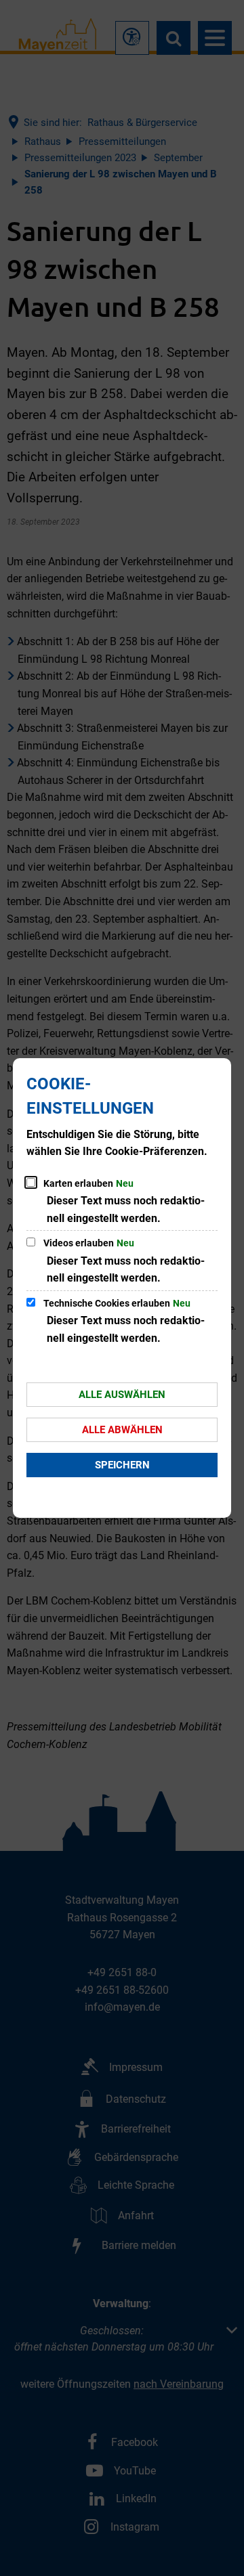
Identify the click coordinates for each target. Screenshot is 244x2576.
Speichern (122, 1465)
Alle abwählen (122, 1430)
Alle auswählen (122, 1395)
